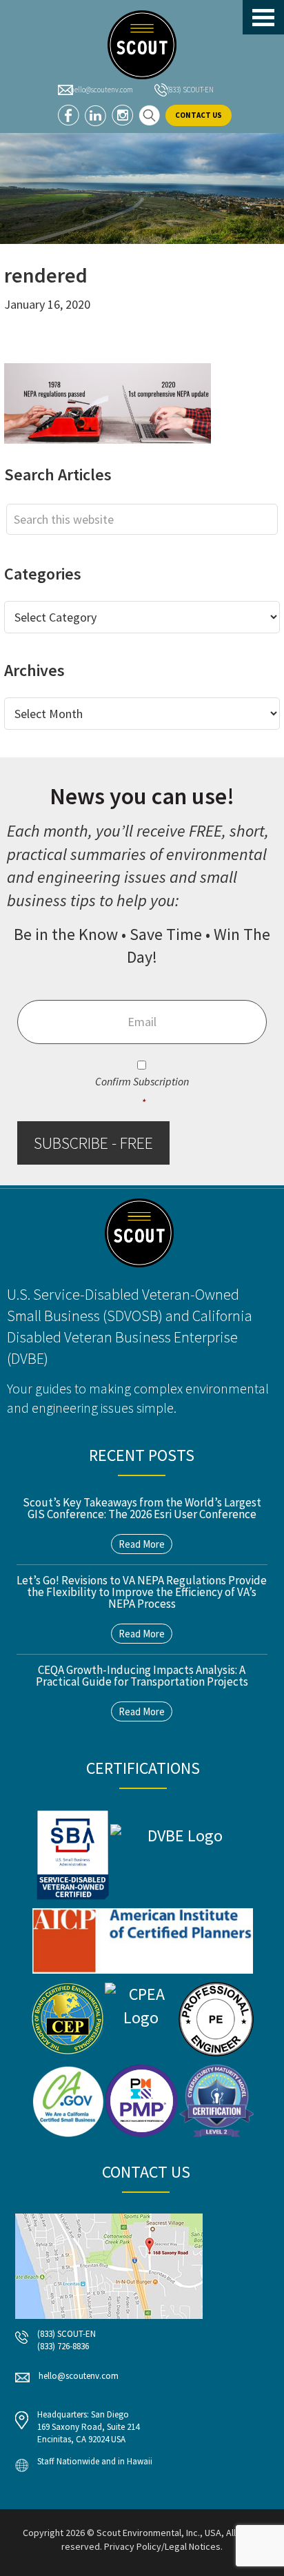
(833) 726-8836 (63, 2346)
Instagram (122, 115)
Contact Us (199, 115)
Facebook (69, 115)
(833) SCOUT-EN (190, 90)
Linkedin (95, 115)
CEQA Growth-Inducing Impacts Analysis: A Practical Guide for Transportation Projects (142, 1676)
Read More (142, 1544)
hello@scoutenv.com (102, 90)
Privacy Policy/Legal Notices (162, 2546)
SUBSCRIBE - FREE (93, 1143)
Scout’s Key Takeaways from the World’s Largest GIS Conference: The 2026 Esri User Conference (142, 1508)
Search (149, 115)
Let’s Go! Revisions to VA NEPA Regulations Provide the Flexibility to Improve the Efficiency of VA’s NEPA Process (142, 1592)
